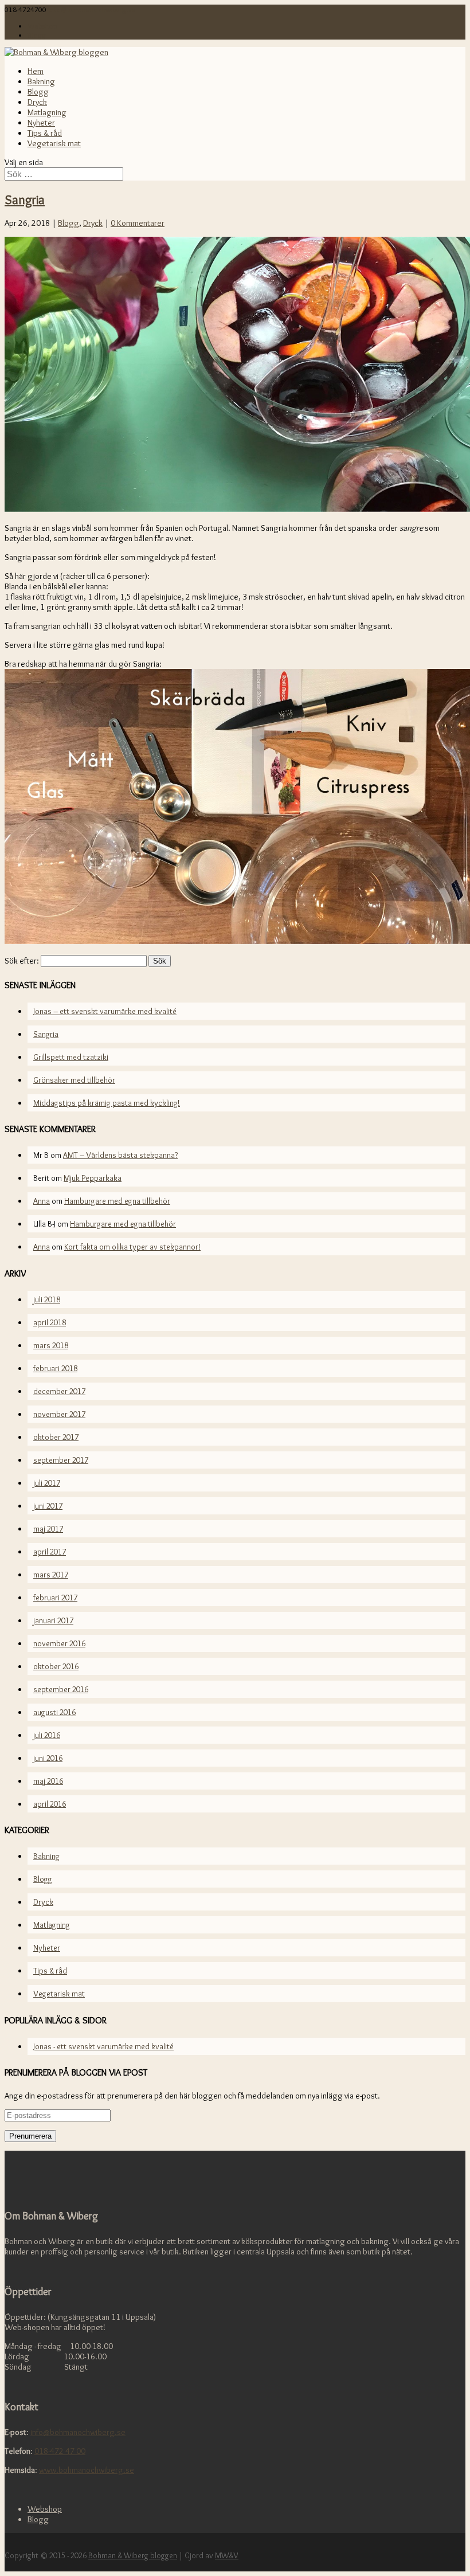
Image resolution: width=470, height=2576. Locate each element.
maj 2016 (48, 1781)
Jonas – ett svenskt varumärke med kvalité (105, 1011)
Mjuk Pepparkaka (93, 1178)
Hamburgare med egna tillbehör (117, 1201)
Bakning (41, 81)
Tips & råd (45, 133)
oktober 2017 (56, 1437)
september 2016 (61, 1689)
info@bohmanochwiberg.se (78, 2432)
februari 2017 (55, 1598)
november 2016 (59, 1643)
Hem (36, 71)
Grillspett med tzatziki (71, 1057)
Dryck (37, 102)
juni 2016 (48, 1758)
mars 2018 (51, 1345)
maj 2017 (48, 1529)
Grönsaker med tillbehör (74, 1080)
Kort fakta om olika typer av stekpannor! (132, 1247)
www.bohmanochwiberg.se (87, 2470)
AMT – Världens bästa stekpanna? (120, 1155)
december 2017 (59, 1391)
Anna (42, 1201)
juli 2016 (47, 1735)
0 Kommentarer (138, 223)
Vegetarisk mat (54, 143)
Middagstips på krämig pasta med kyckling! (107, 1103)
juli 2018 (47, 1299)
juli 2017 (47, 1483)
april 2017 (50, 1552)
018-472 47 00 (60, 2451)
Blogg (37, 35)
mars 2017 (51, 1575)
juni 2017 (48, 1506)
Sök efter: (22, 961)
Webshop (42, 26)
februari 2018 (55, 1368)
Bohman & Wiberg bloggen (133, 2555)
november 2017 (59, 1414)
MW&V (227, 2555)
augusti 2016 (54, 1712)
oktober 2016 (56, 1666)
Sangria (25, 199)
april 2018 (50, 1322)
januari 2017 (53, 1620)
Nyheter (41, 123)
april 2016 (50, 1804)
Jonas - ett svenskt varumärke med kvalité (103, 2046)
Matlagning (47, 112)
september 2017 (61, 1460)
